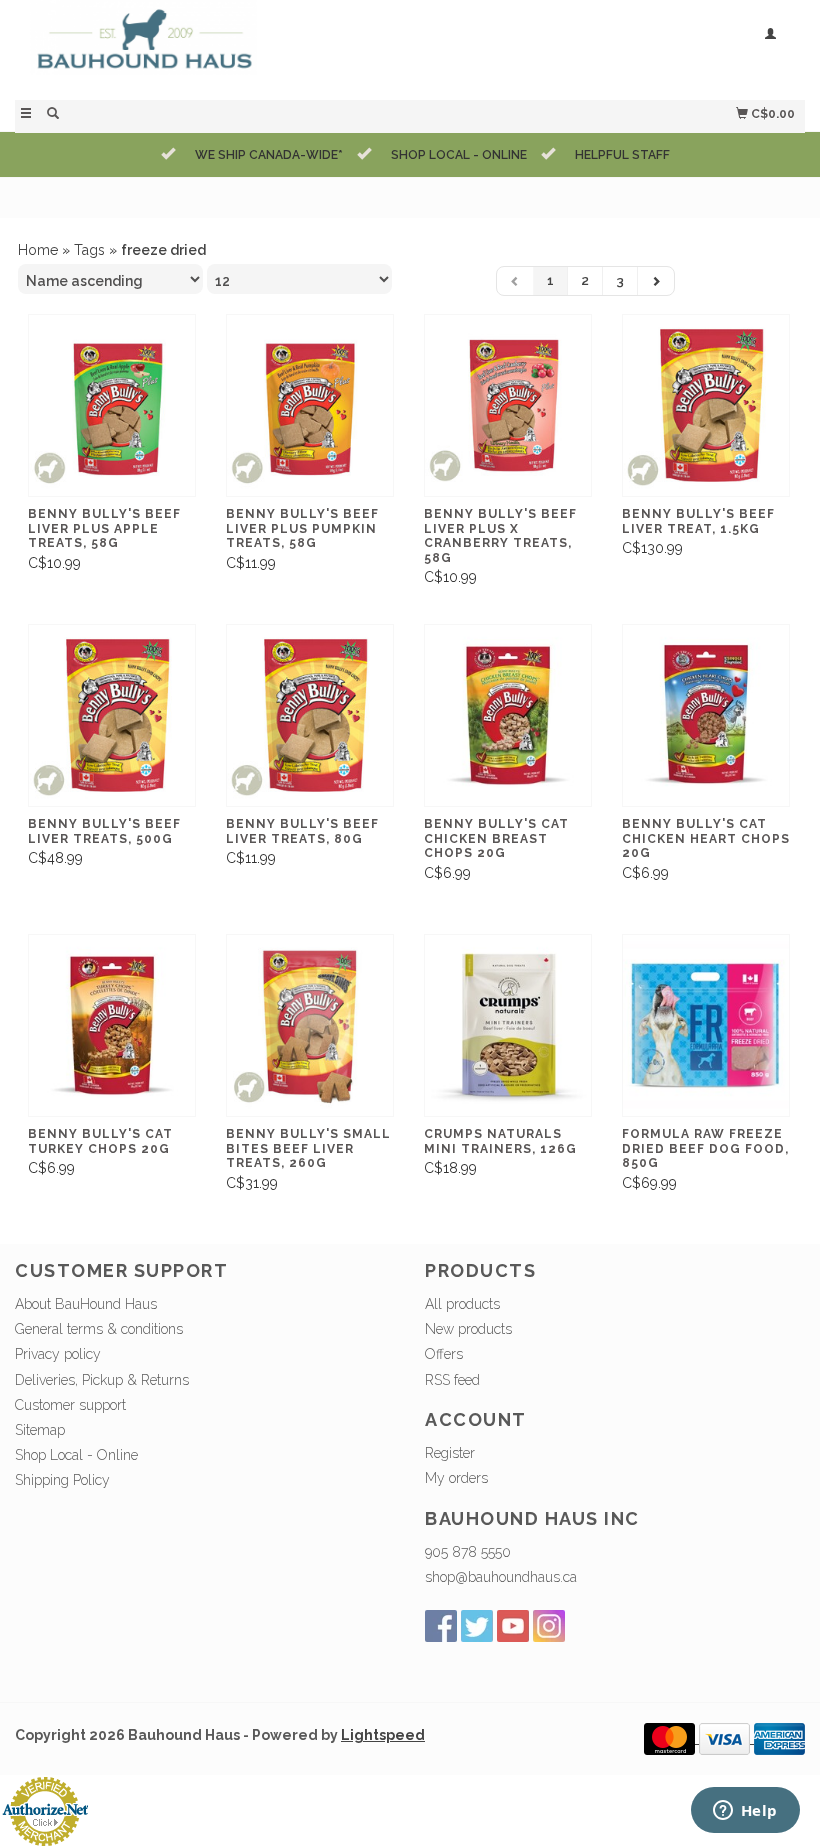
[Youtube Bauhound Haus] (513, 1626)
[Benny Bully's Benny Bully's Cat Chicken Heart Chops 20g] (706, 716)
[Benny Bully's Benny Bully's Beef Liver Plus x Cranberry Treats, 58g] (508, 406)
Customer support (70, 1405)
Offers (444, 1354)
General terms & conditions (99, 1329)
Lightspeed (383, 1735)
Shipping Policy (62, 1480)
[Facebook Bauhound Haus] (441, 1626)
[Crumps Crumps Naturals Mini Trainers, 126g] (508, 1026)
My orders (456, 1478)
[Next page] (656, 281)
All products (462, 1304)
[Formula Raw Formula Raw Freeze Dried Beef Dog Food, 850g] (706, 1026)
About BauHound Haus (86, 1304)
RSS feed (452, 1380)
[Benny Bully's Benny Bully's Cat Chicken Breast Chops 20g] (508, 716)
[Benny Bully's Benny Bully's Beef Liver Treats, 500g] (112, 716)
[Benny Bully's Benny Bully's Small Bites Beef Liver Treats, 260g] (310, 1026)
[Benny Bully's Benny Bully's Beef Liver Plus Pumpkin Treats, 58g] (310, 406)
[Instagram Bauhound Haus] (549, 1626)
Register (450, 1453)
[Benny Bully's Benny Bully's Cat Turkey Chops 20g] (112, 1026)
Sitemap (40, 1430)
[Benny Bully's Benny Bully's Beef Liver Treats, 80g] (310, 716)
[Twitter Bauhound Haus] (477, 1626)
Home (38, 250)
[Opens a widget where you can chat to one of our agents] (745, 1812)
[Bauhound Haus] (212, 47)
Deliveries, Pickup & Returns (102, 1380)
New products (468, 1329)
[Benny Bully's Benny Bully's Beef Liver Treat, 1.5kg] (706, 406)
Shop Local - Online (76, 1455)
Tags (89, 250)
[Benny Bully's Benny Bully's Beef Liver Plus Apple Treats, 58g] (112, 406)
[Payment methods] (671, 1738)
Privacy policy (58, 1354)
